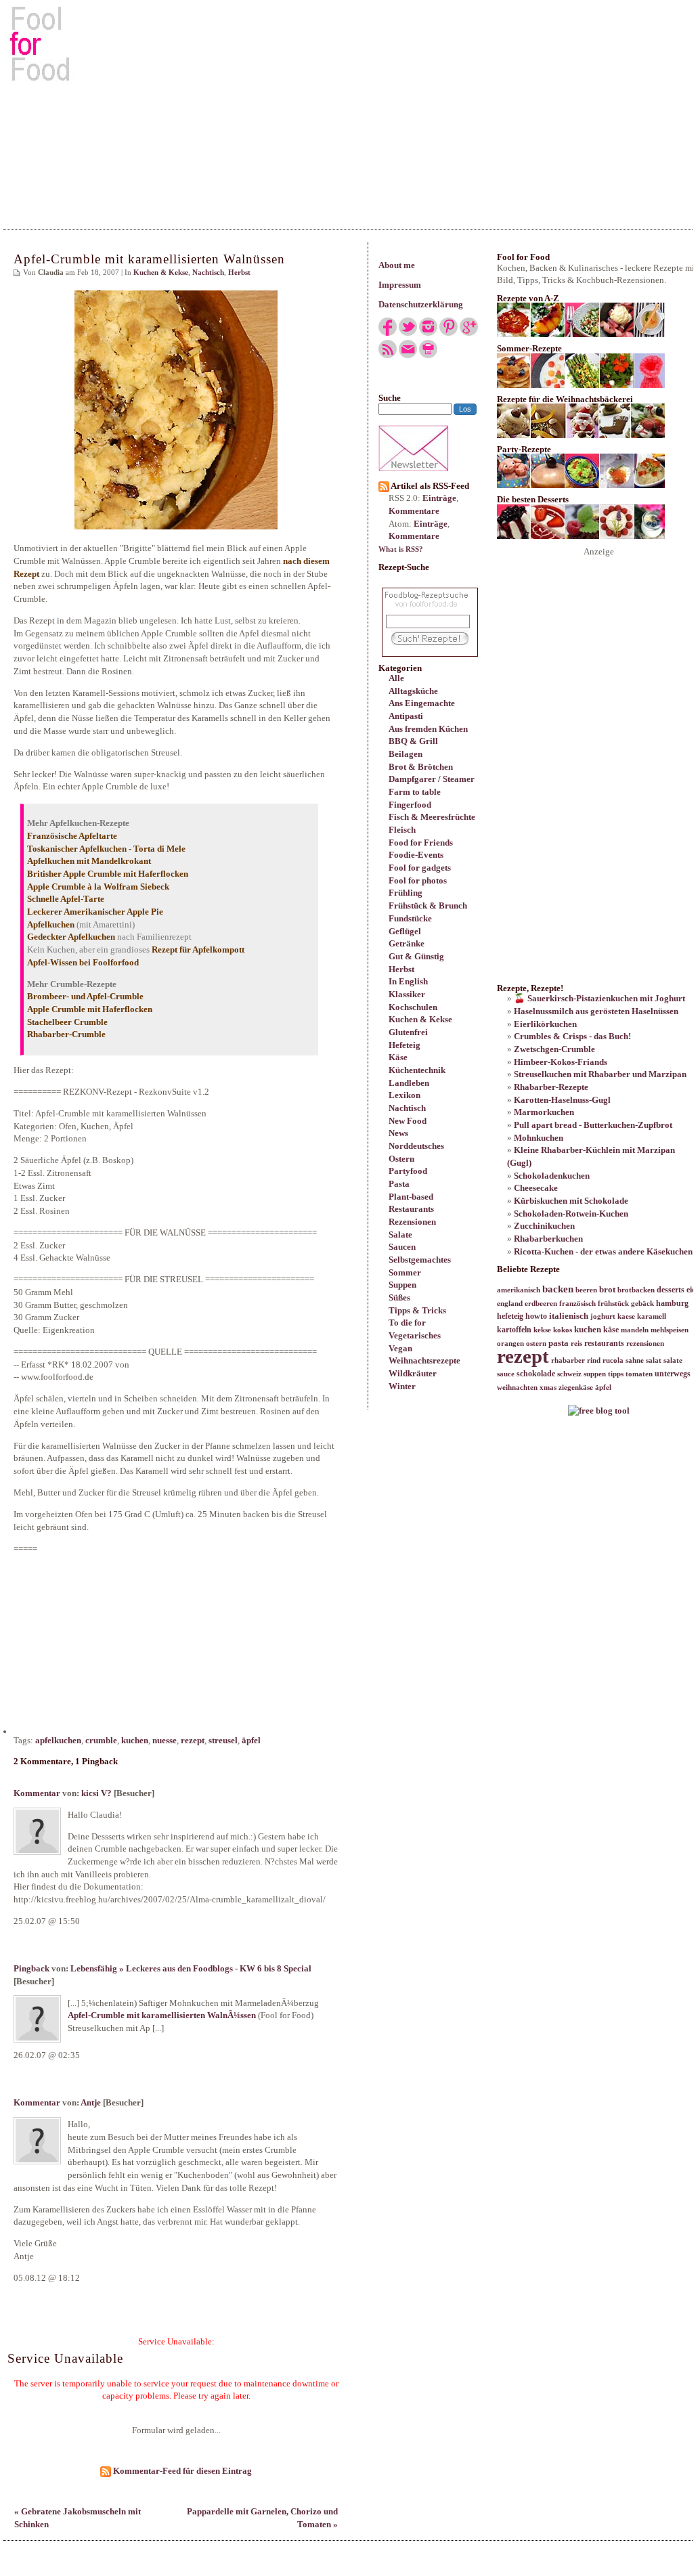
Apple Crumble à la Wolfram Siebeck (98, 887)
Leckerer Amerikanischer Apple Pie (95, 912)
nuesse (165, 1740)
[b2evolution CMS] (599, 1411)
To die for (407, 1323)
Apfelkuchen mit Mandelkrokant (89, 861)
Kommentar (37, 1793)
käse (611, 1330)
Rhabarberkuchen (548, 1239)
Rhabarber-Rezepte (551, 1087)
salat (654, 1360)
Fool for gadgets (420, 868)
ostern (536, 1344)
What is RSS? (401, 549)
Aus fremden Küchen (428, 729)
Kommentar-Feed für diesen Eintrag (181, 2471)
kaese (626, 1316)
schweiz (569, 1374)
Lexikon (404, 1095)
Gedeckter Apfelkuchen (71, 937)
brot (607, 1289)
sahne (635, 1360)
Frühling (406, 893)
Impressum (400, 285)
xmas (548, 1388)
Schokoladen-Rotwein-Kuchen (571, 1214)
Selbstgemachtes (420, 1260)
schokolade (536, 1374)
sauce (506, 1374)
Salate (400, 1235)
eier (693, 1290)
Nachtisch (407, 1108)
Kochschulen (413, 1007)
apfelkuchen (58, 1740)
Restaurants (411, 1209)
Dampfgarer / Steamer (432, 779)
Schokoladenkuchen (552, 1176)
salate (673, 1360)
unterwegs (673, 1374)
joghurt (603, 1316)
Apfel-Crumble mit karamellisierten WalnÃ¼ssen (162, 2015)
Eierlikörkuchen (545, 1024)
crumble (101, 1740)
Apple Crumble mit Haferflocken (90, 1009)
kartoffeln (514, 1330)
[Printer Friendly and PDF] (428, 355)
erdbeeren (541, 1304)
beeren (586, 1290)
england (510, 1304)
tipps (616, 1374)
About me (397, 265)
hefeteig (510, 1316)
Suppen (402, 1285)
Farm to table (415, 792)
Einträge (439, 498)
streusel (223, 1740)
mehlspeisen (670, 1330)
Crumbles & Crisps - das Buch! (572, 1036)
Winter (402, 1386)
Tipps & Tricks (417, 1310)
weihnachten (517, 1388)
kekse (542, 1330)
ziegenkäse (576, 1388)
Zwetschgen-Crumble (554, 1049)
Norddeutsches (416, 1146)
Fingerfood (410, 805)
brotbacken (636, 1290)
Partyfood (408, 1171)
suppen (595, 1374)
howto (536, 1316)
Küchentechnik (417, 1070)
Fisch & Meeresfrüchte (432, 817)
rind (594, 1360)
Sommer (405, 1272)
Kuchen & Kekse (420, 1019)
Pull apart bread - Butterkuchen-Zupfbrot (593, 1125)
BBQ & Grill (413, 741)
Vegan (400, 1348)
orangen (510, 1344)
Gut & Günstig (416, 956)
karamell (652, 1316)
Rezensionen (412, 1222)
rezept (193, 1740)
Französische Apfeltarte (72, 836)
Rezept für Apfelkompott (198, 949)
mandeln (635, 1330)
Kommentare (414, 511)
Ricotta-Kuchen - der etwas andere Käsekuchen (603, 1251)
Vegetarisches (415, 1335)
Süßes (399, 1297)
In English (408, 981)
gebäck (642, 1304)
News (398, 1133)
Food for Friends (421, 843)
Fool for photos (418, 880)
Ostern (401, 1159)
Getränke (407, 943)
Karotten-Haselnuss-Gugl (562, 1100)
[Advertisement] (350, 108)
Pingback (31, 1968)
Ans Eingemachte (422, 703)
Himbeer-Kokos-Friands (561, 1062)
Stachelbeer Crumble (67, 1022)
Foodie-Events (416, 855)
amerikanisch (519, 1290)
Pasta (399, 1184)
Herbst (401, 969)
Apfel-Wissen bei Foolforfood (83, 962)
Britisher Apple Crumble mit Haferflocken (108, 874)
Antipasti (406, 716)
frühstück (613, 1304)
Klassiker (407, 994)
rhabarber (568, 1360)
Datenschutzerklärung (421, 304)
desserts (671, 1290)
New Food (408, 1121)
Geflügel (405, 931)
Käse (398, 1057)
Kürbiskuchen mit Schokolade (571, 1201)
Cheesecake (536, 1188)
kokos (563, 1330)
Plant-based (411, 1197)
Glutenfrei (408, 1032)
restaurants (604, 1343)
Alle (396, 678)
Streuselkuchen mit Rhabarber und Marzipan (600, 1074)
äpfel (251, 1740)
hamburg (672, 1303)
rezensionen (645, 1344)
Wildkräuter (413, 1373)
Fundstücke (410, 918)
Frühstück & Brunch (428, 905)
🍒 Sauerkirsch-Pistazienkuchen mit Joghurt (599, 998)
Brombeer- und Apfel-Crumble (85, 996)
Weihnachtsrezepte (424, 1360)
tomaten (639, 1374)
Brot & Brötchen (421, 767)
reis (576, 1344)
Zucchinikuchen (544, 1226)
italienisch (569, 1316)
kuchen (135, 1740)
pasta (559, 1343)
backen (558, 1289)
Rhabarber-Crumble (66, 1034)
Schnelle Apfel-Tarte (66, 899)
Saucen (402, 1247)
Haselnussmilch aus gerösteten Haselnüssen (596, 1011)
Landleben (409, 1083)
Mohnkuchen (539, 1138)
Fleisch (402, 830)
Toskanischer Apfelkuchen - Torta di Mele (106, 849)
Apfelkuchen (51, 924)
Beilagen (406, 754)
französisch (577, 1304)
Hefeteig (404, 1045)
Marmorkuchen (544, 1112)
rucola (613, 1360)
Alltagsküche (413, 691)
